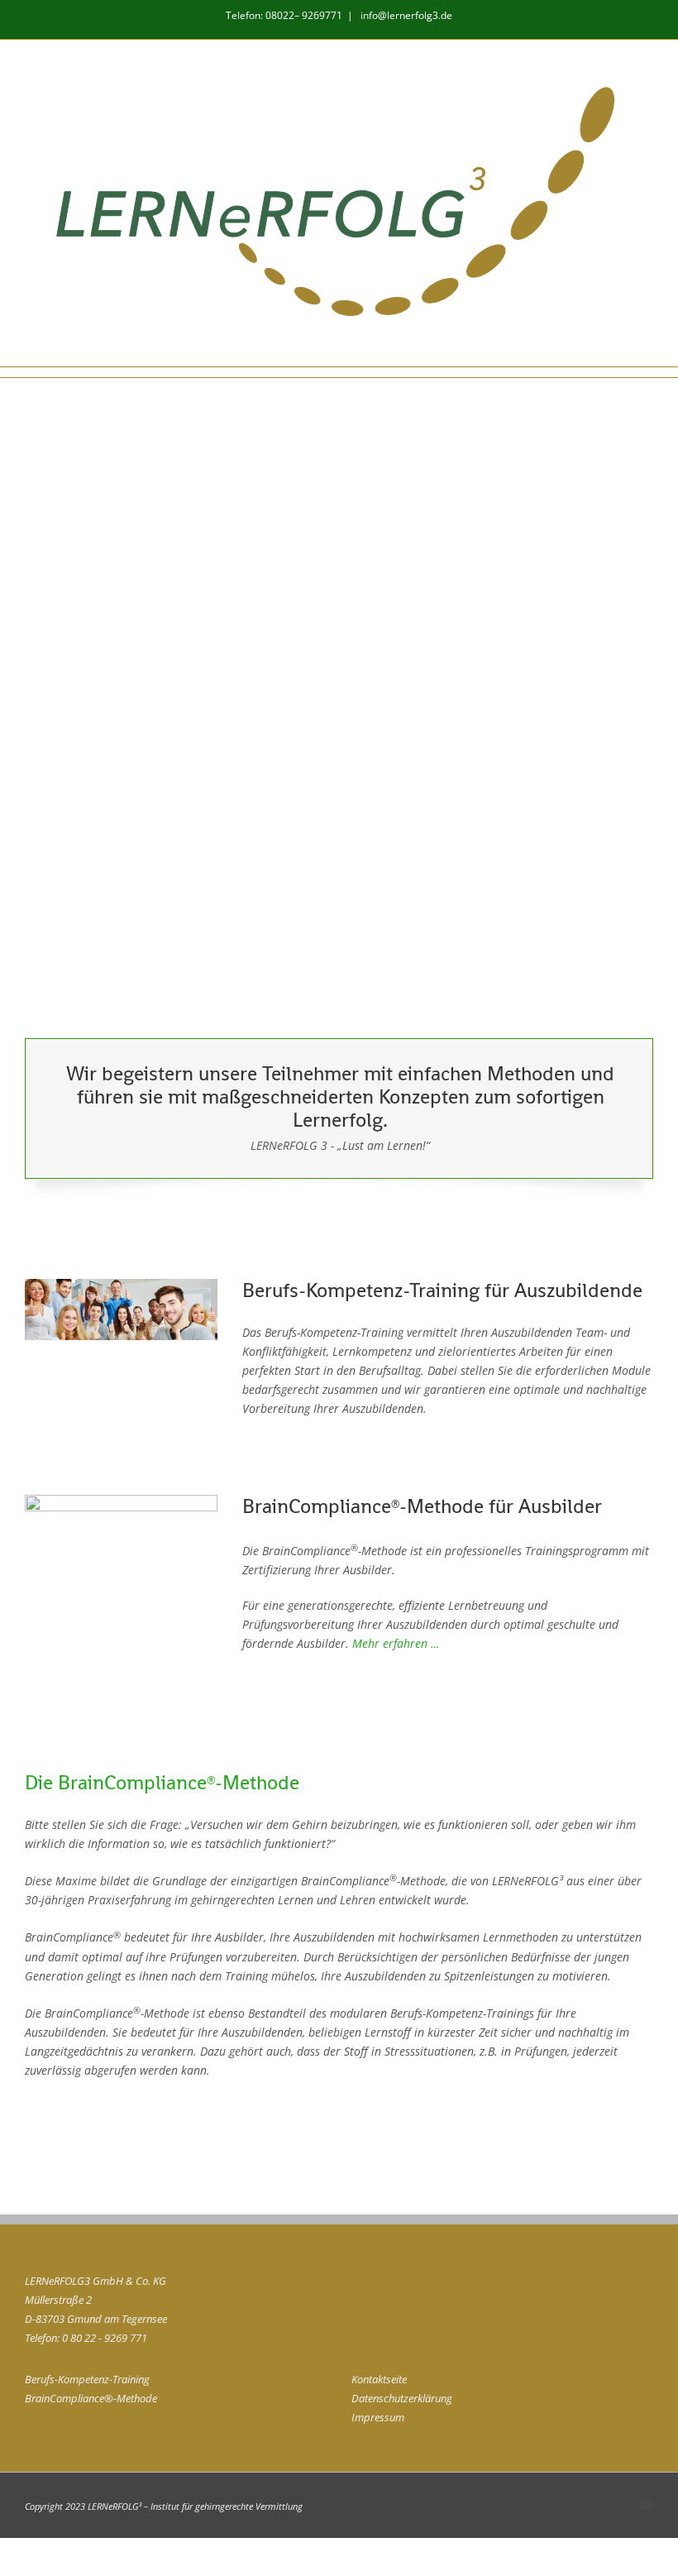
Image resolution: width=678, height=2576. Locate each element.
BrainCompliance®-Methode (91, 2398)
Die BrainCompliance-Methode (162, 1782)
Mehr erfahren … (396, 1643)
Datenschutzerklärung (402, 2398)
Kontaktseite (379, 2379)
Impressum (378, 2417)
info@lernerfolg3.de (405, 15)
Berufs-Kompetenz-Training (87, 2379)
